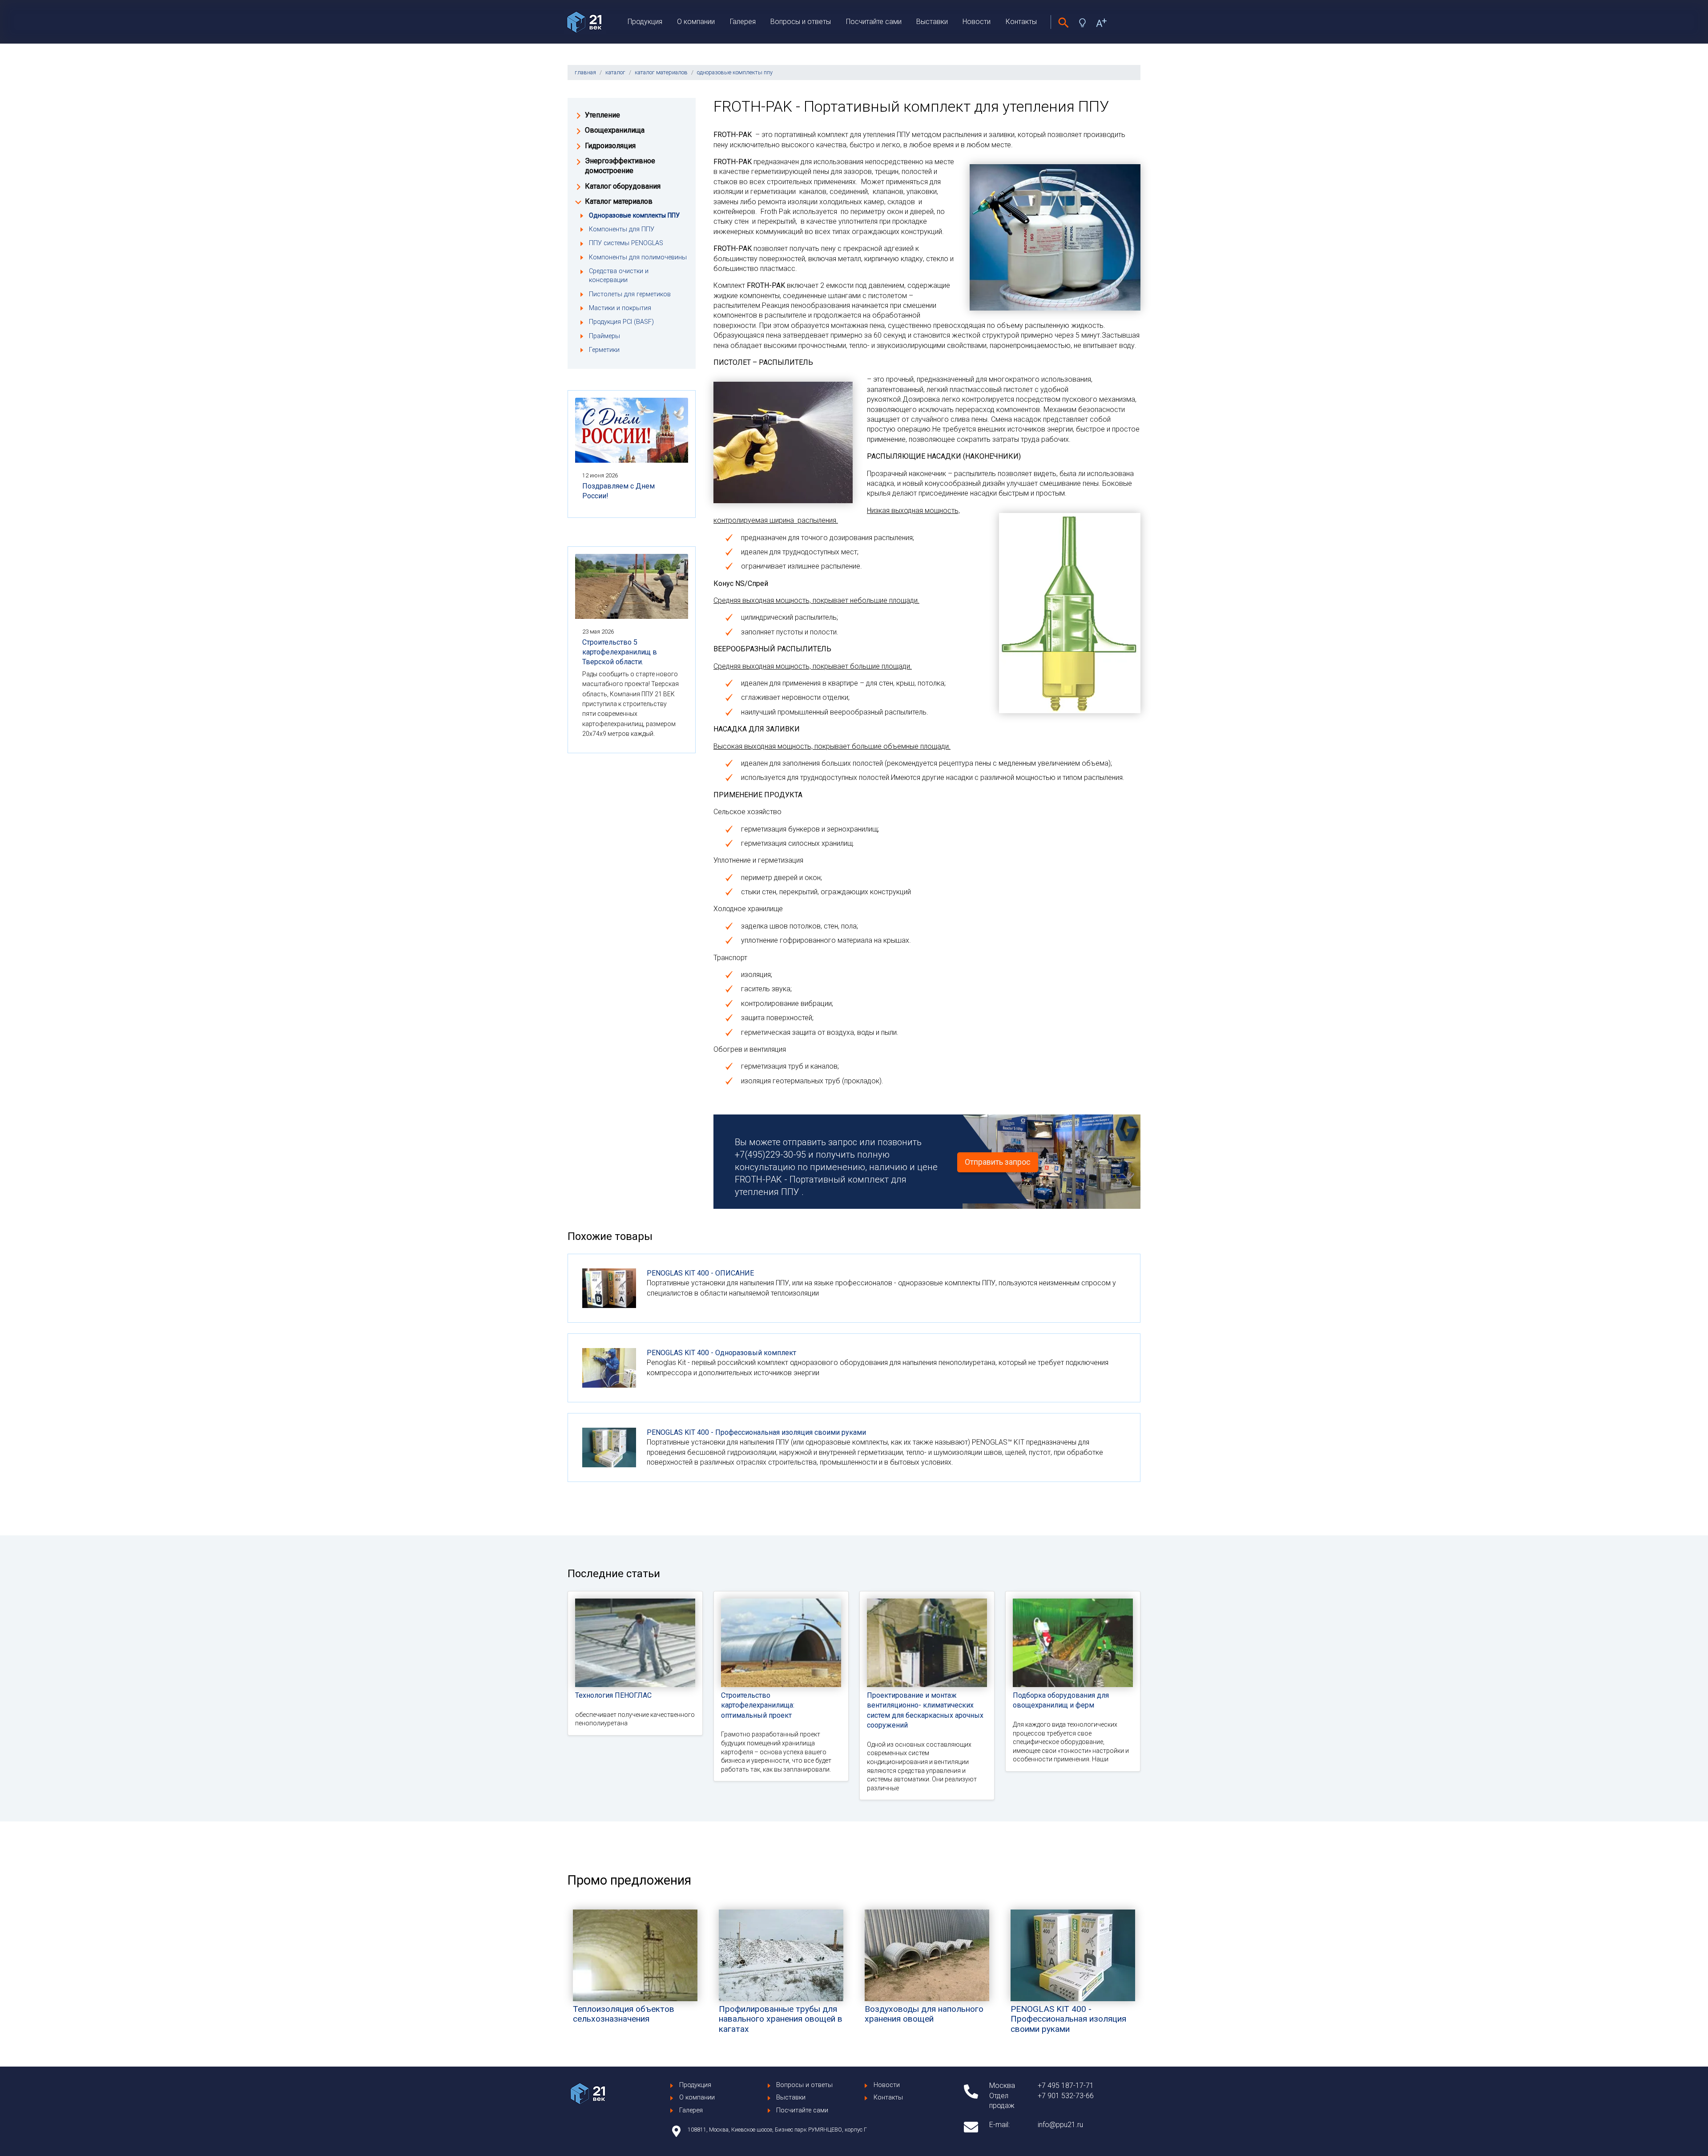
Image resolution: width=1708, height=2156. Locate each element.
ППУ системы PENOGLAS (626, 243)
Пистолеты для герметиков (630, 294)
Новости (977, 22)
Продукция (645, 22)
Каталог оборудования (623, 186)
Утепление (602, 115)
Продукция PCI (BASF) (621, 322)
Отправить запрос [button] (998, 1162)
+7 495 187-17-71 (1066, 2085)
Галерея (743, 22)
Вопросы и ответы (801, 22)
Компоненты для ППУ (622, 229)
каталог (615, 72)
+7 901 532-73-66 (1066, 2096)
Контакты (1021, 22)
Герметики (604, 350)
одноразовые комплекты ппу (735, 72)
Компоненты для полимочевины (638, 257)
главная (585, 72)
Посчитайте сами (874, 22)
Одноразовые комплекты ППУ (634, 216)
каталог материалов (661, 72)
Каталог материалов (619, 201)
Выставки (932, 22)
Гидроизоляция (610, 146)
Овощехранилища (615, 130)
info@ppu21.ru (1060, 2125)
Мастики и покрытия (620, 308)
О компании (696, 22)
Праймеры (604, 336)
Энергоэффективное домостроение (620, 166)
